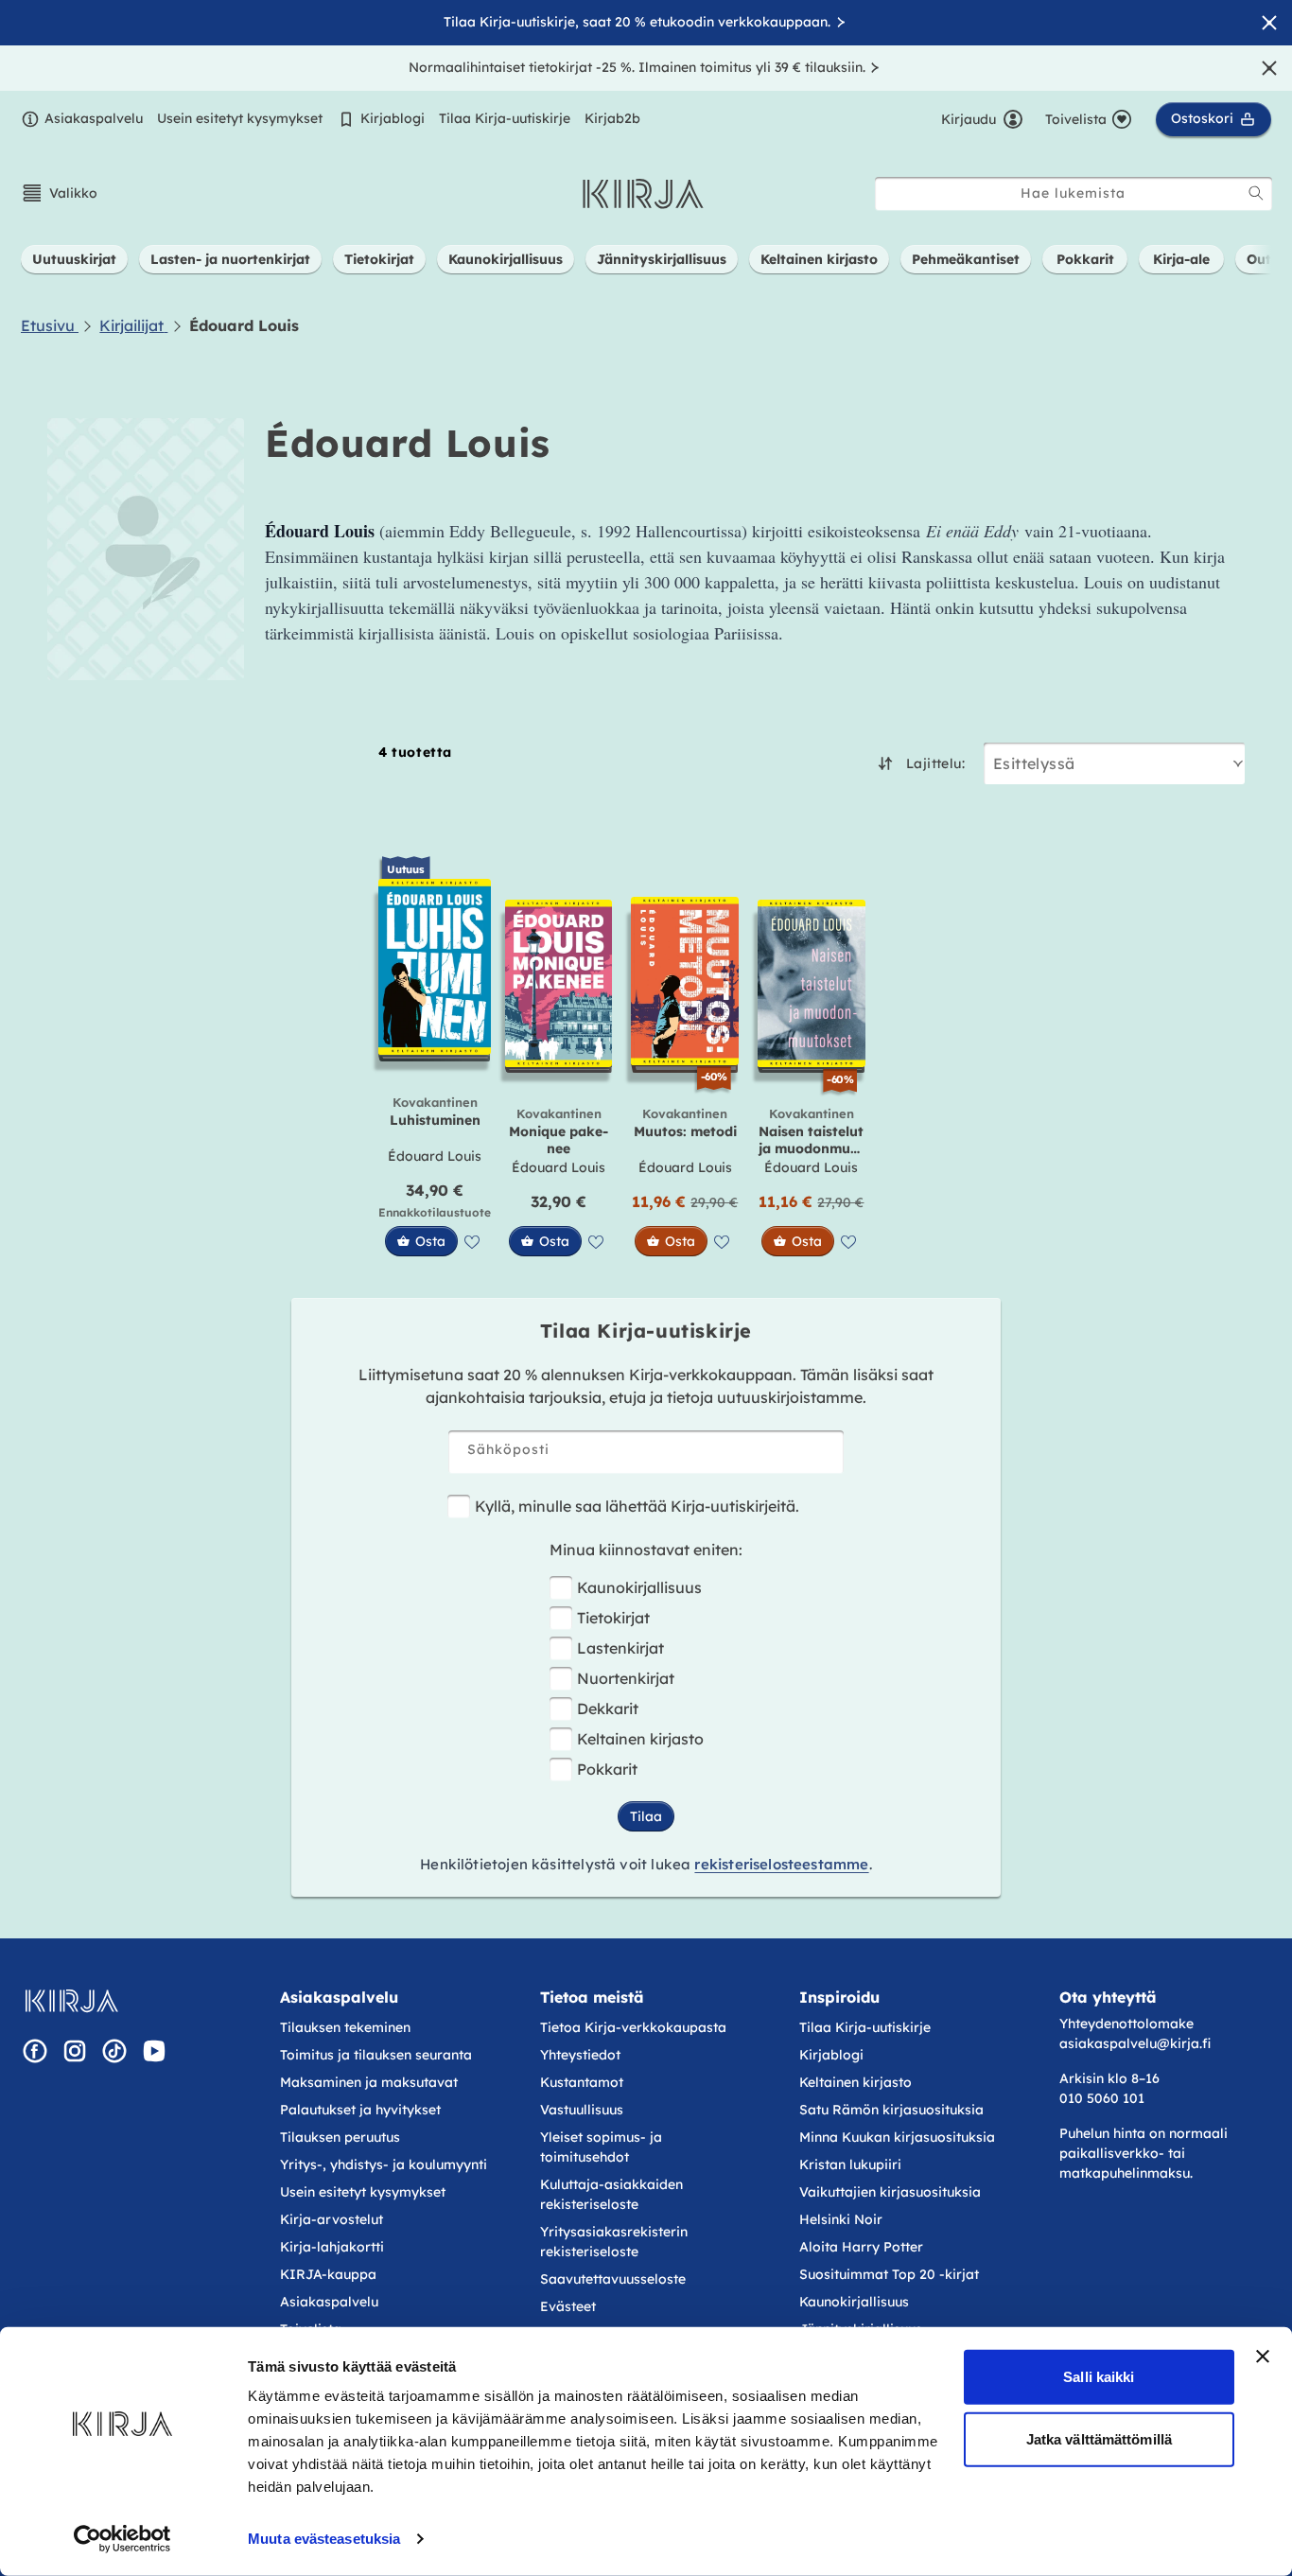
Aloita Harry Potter (861, 2247)
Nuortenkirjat (626, 1678)
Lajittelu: (935, 763)
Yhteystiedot (580, 2055)
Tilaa (646, 1816)
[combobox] (1074, 193)
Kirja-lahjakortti (332, 2247)
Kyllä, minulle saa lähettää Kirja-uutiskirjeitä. (637, 1506)
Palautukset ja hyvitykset (360, 2110)
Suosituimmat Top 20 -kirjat (889, 2274)
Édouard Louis (435, 1156)
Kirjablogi (393, 118)
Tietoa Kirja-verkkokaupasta (633, 2027)
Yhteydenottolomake (1126, 2024)
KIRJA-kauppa (328, 2274)
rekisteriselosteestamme (781, 1864)
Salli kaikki (1099, 2377)
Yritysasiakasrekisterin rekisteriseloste (614, 2242)
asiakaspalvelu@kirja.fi (1135, 2043)
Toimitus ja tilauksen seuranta (376, 2055)
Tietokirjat (613, 1618)
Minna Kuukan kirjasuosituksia (897, 2137)
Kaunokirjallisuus (639, 1587)
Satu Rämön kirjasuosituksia (891, 2110)
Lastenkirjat (620, 1648)
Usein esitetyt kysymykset (240, 118)
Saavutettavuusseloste (613, 2279)
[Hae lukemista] (1256, 193)
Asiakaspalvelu (94, 118)
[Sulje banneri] (1263, 2357)
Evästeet (568, 2306)
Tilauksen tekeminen (345, 2027)
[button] (59, 193)
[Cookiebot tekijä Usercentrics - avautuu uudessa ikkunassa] (122, 2539)
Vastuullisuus (582, 2110)
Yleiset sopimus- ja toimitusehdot (601, 2147)
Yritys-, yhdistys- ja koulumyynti (384, 2164)
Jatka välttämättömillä (1099, 2438)
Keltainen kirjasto (640, 1739)
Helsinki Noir (841, 2219)
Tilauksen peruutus (340, 2137)
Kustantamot (582, 2082)
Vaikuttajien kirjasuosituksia (890, 2192)
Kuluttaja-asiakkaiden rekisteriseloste (611, 2194)
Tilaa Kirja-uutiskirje (505, 118)
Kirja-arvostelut (332, 2219)
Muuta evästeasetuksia (324, 2539)
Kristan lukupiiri (850, 2164)
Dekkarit (608, 1709)
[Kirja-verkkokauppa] (71, 2001)
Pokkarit (607, 1769)
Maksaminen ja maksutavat (369, 2082)
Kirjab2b (612, 118)
